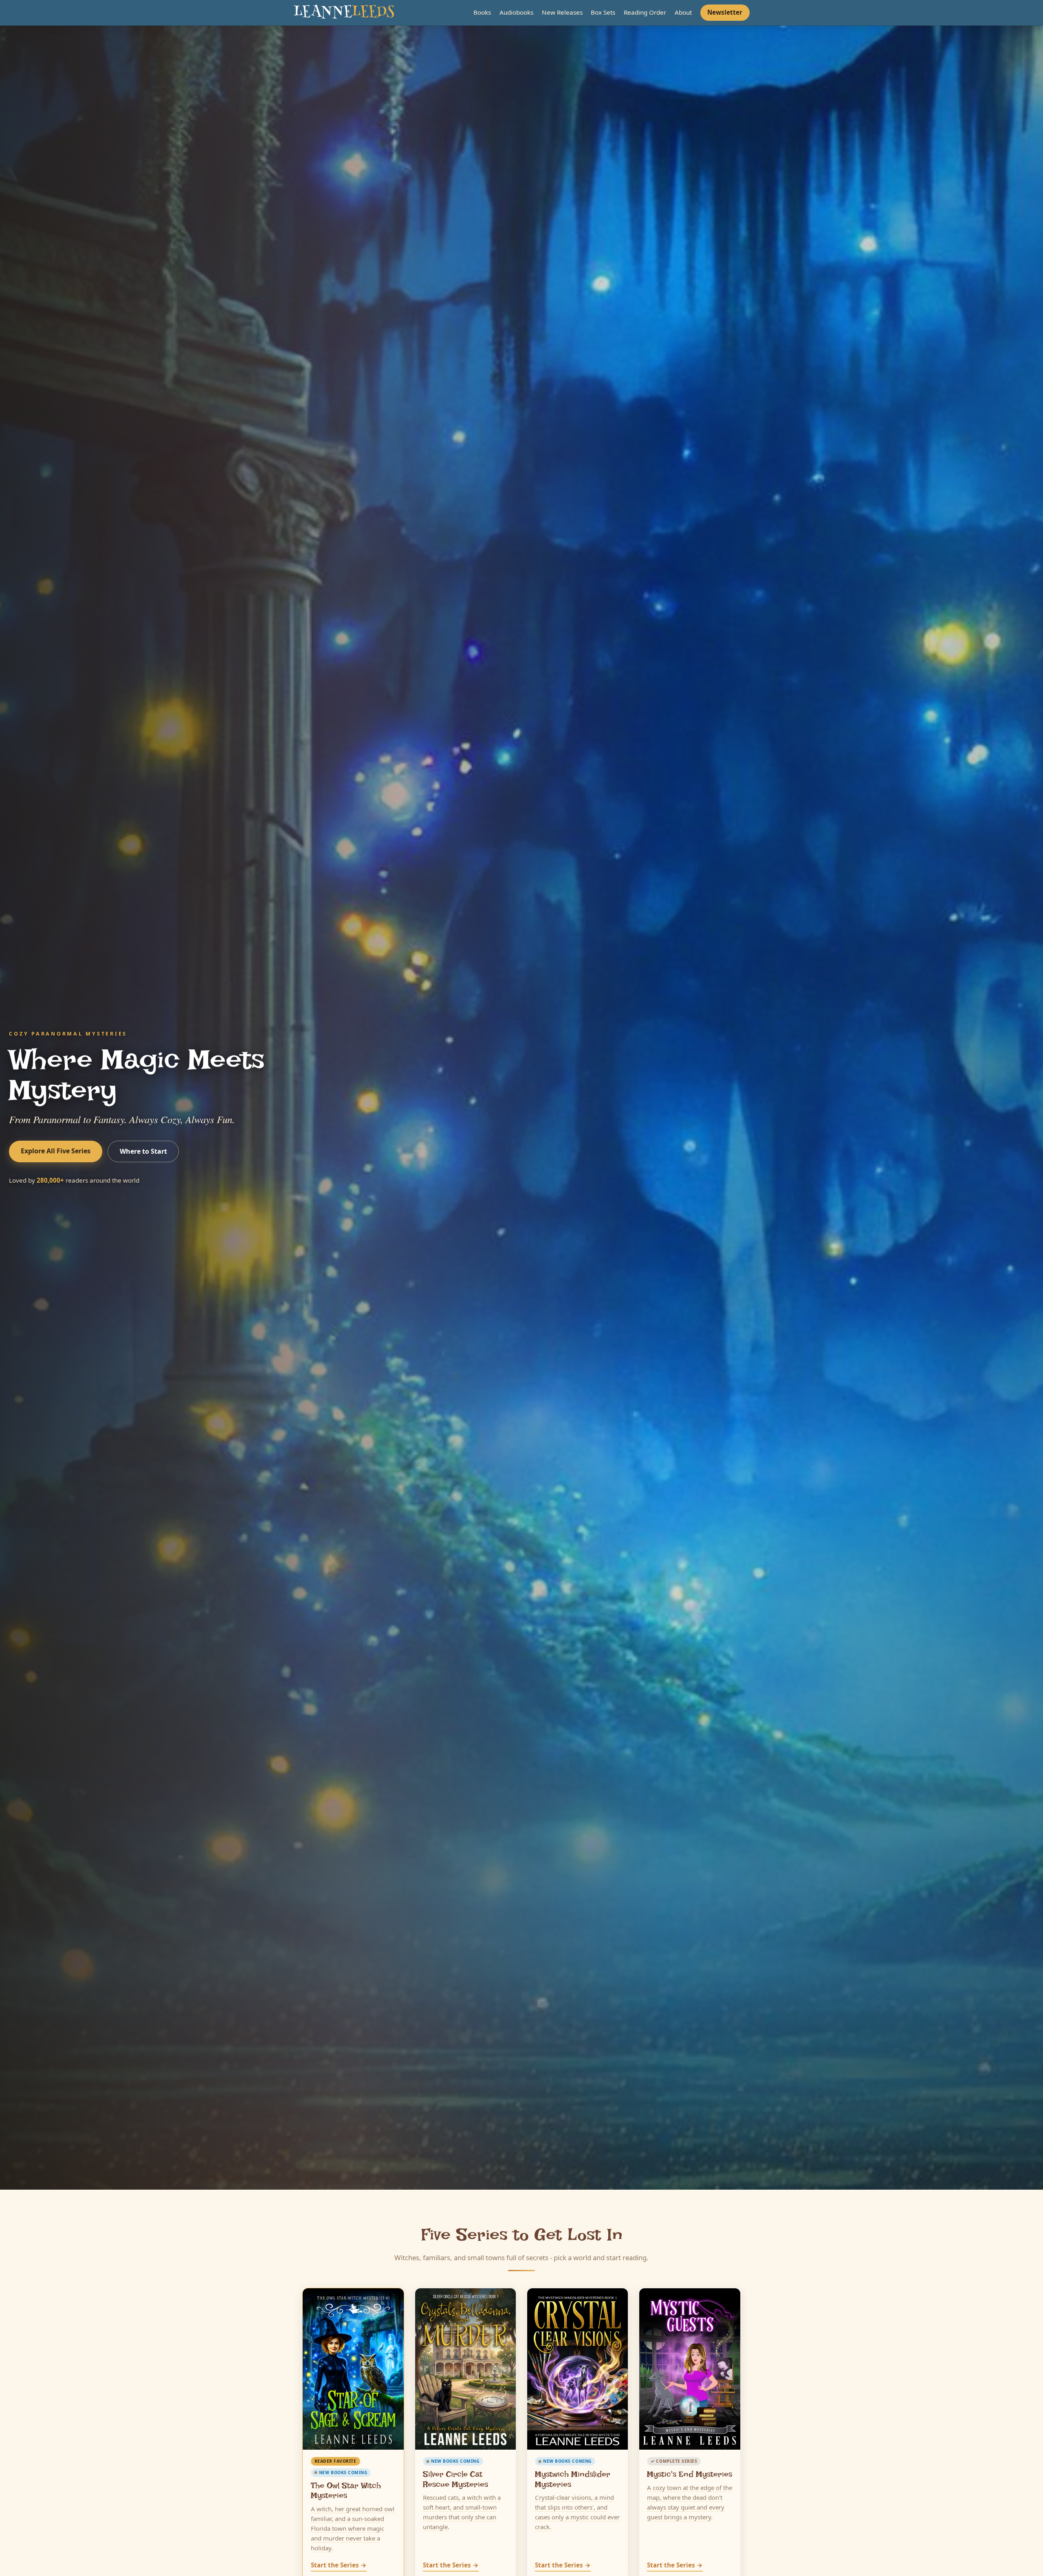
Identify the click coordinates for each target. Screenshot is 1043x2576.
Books (482, 12)
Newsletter (725, 12)
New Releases (562, 12)
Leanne (344, 13)
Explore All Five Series (56, 1151)
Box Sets (603, 12)
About (683, 12)
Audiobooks (516, 12)
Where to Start (143, 1151)
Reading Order (645, 12)
